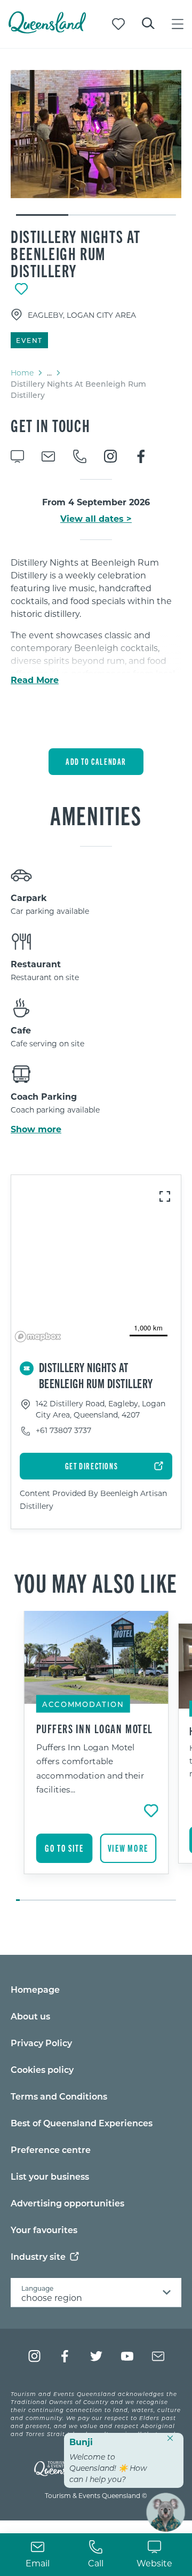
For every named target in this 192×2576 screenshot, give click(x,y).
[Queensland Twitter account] (96, 2356)
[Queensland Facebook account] (65, 2356)
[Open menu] (178, 24)
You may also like (96, 1582)
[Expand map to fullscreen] (165, 1196)
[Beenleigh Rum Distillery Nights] (96, 134)
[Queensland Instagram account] (34, 2356)
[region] (96, 1260)
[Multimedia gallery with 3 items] (96, 143)
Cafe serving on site (47, 1043)
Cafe (21, 1030)
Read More (35, 680)
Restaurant (36, 964)
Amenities (96, 815)
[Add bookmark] (21, 289)
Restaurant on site (45, 977)
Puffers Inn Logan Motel (95, 1728)
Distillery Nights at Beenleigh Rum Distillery (76, 253)
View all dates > (96, 519)
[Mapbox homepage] (38, 1337)
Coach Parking (44, 1096)
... (49, 373)
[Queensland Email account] (158, 2356)
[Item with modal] (96, 134)
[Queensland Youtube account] (127, 2356)
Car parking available (50, 911)
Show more (36, 1129)
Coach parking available (55, 1110)
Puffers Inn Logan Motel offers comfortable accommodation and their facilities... (90, 1768)
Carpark (29, 898)
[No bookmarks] (118, 24)
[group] (96, 1757)
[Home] (47, 30)
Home (22, 373)
